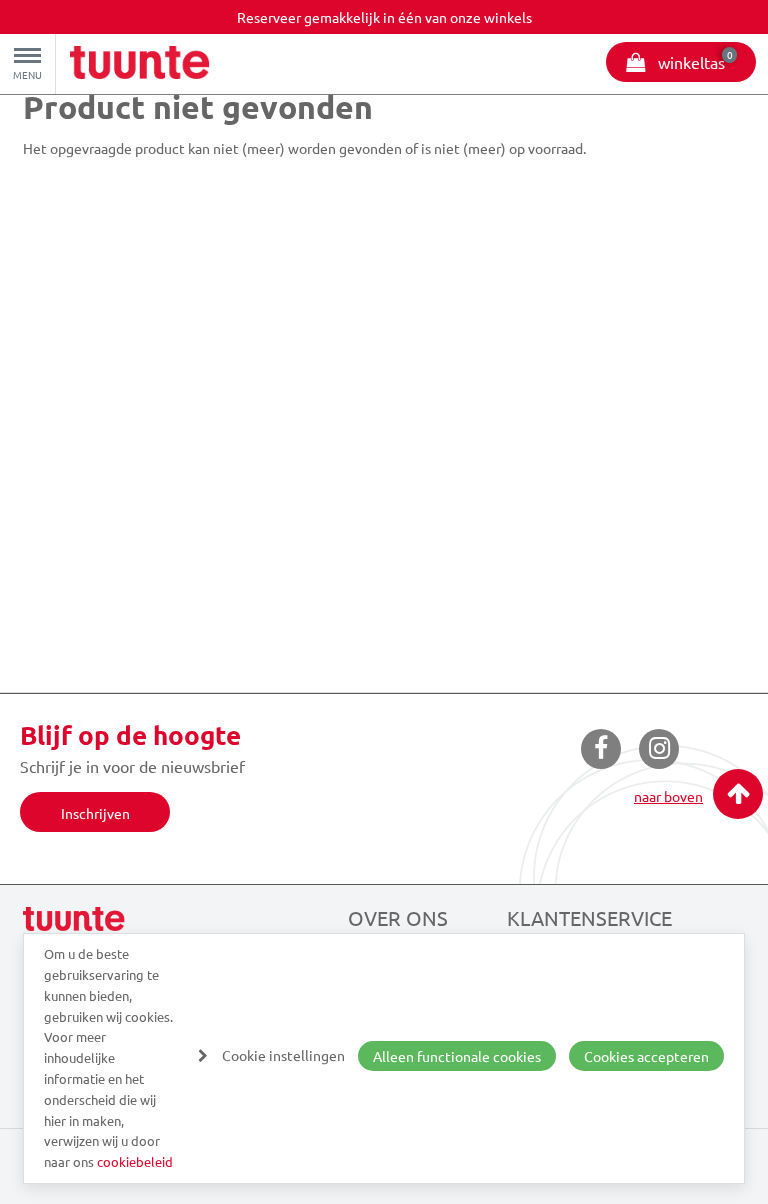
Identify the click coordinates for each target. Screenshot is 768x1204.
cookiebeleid (135, 1161)
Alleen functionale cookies (457, 1056)
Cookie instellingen (283, 1055)
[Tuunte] (140, 65)
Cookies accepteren (646, 1056)
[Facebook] (601, 749)
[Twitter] (659, 749)
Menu (27, 74)
